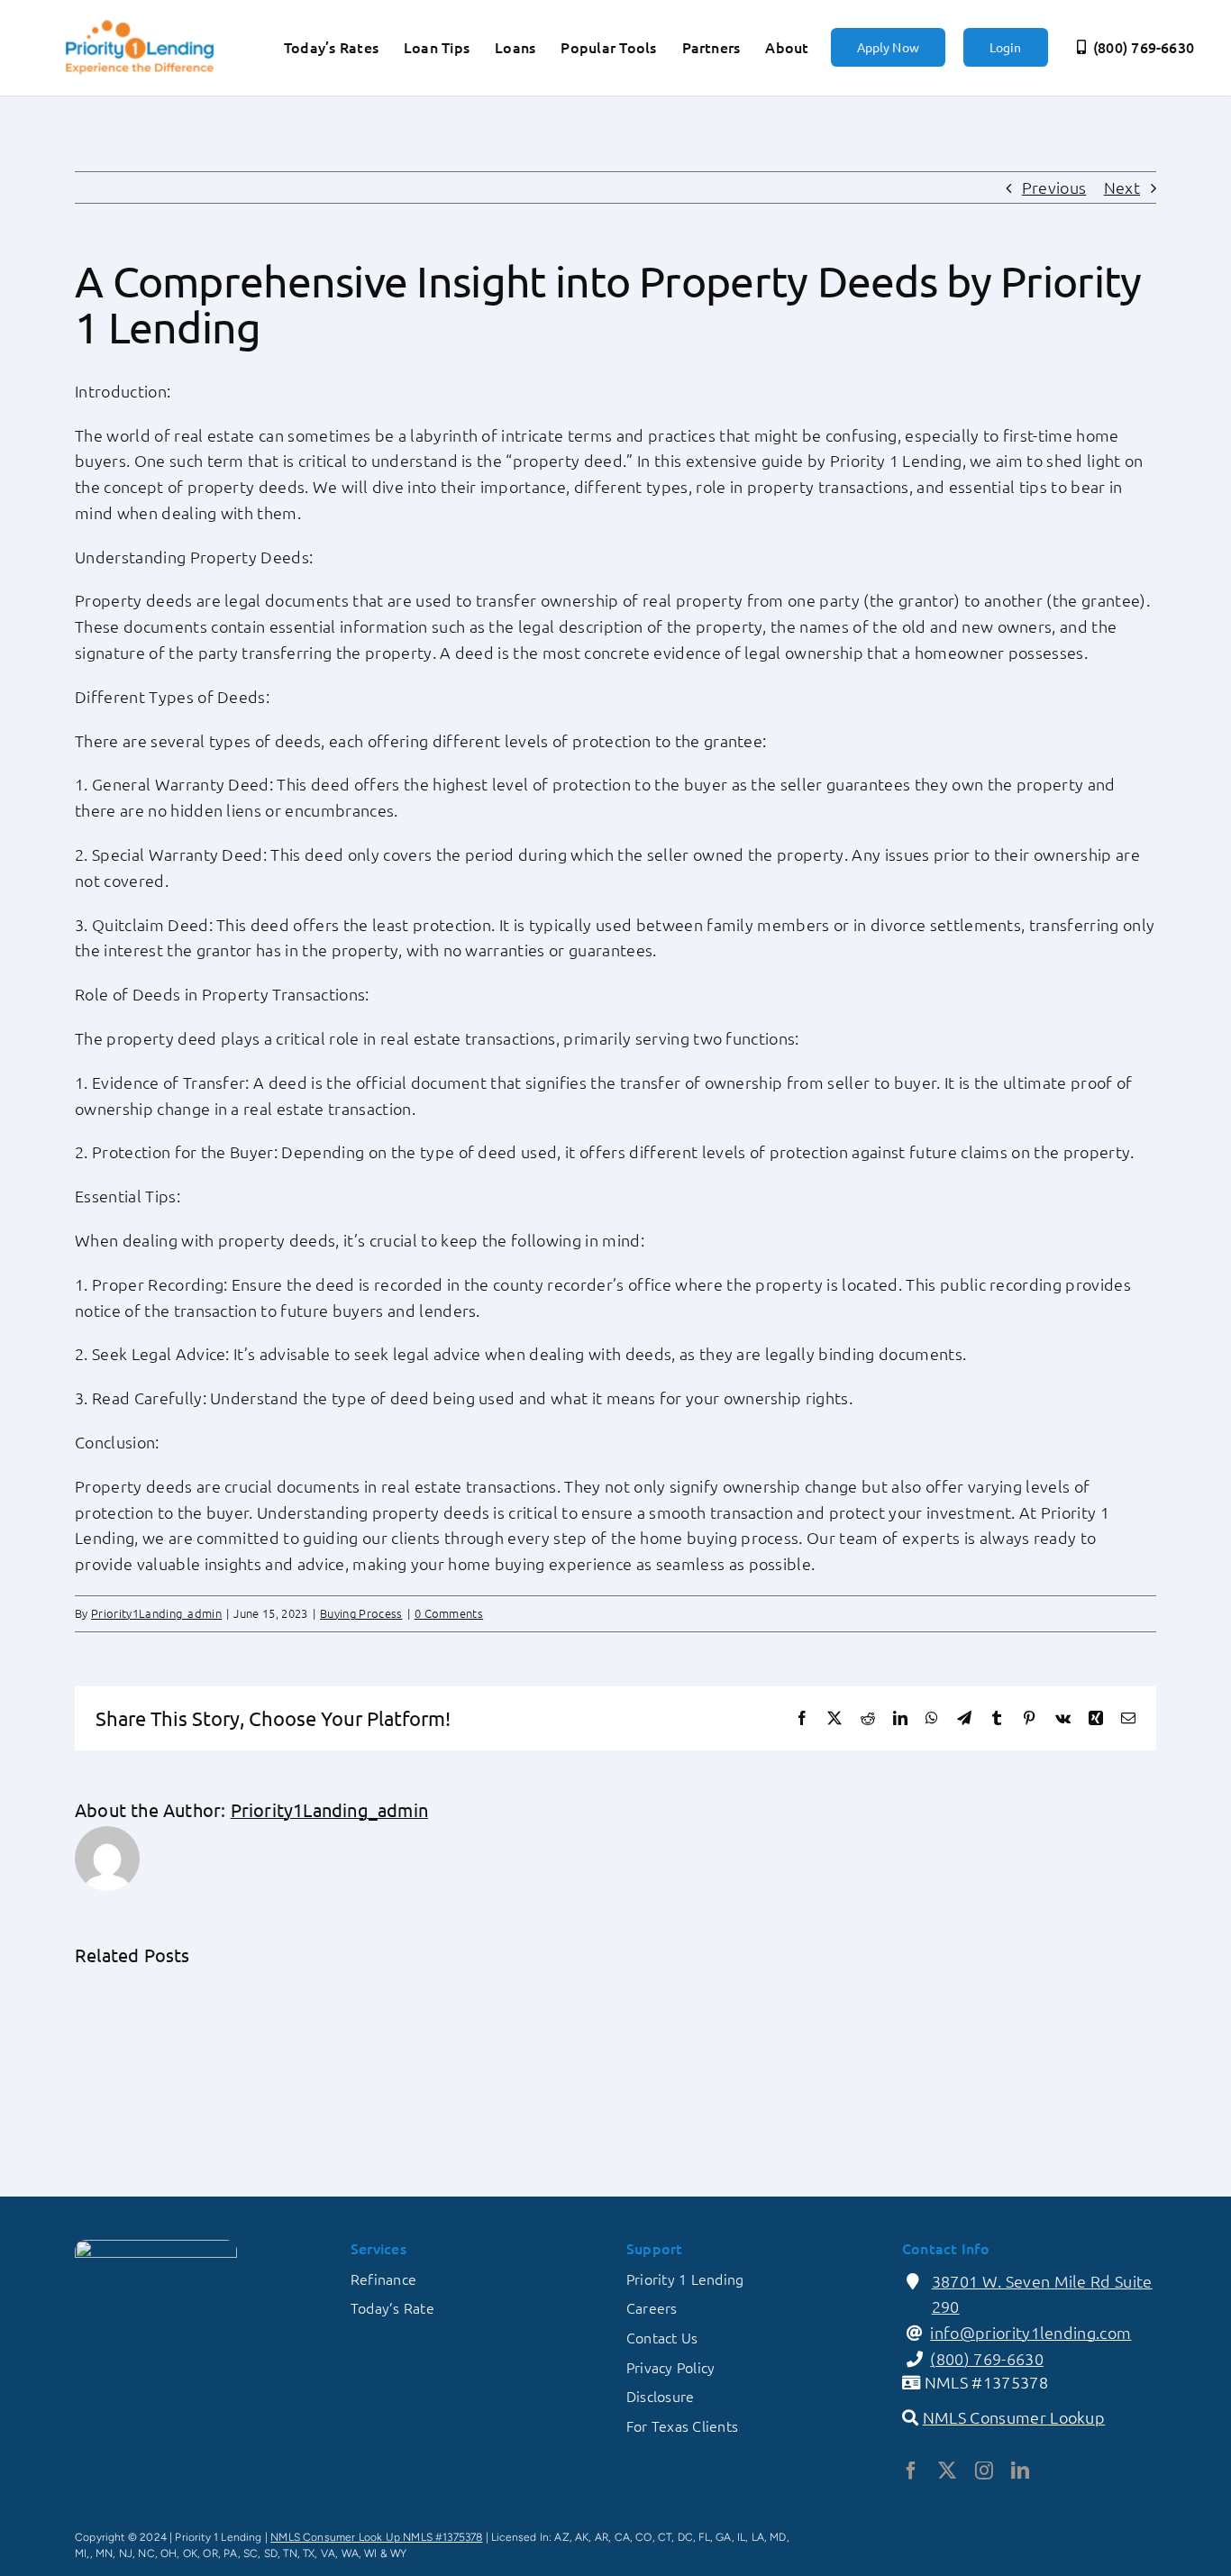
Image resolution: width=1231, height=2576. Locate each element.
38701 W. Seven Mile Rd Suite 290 (1042, 2294)
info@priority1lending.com (1030, 2332)
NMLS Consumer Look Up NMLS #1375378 (376, 2537)
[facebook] (911, 2471)
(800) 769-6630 (987, 2358)
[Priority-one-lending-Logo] (140, 22)
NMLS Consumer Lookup (1014, 2417)
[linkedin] (1020, 2471)
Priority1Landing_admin (156, 1613)
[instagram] (984, 2471)
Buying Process (361, 1613)
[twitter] (947, 2471)
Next (1122, 187)
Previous (1054, 187)
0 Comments (449, 1613)
